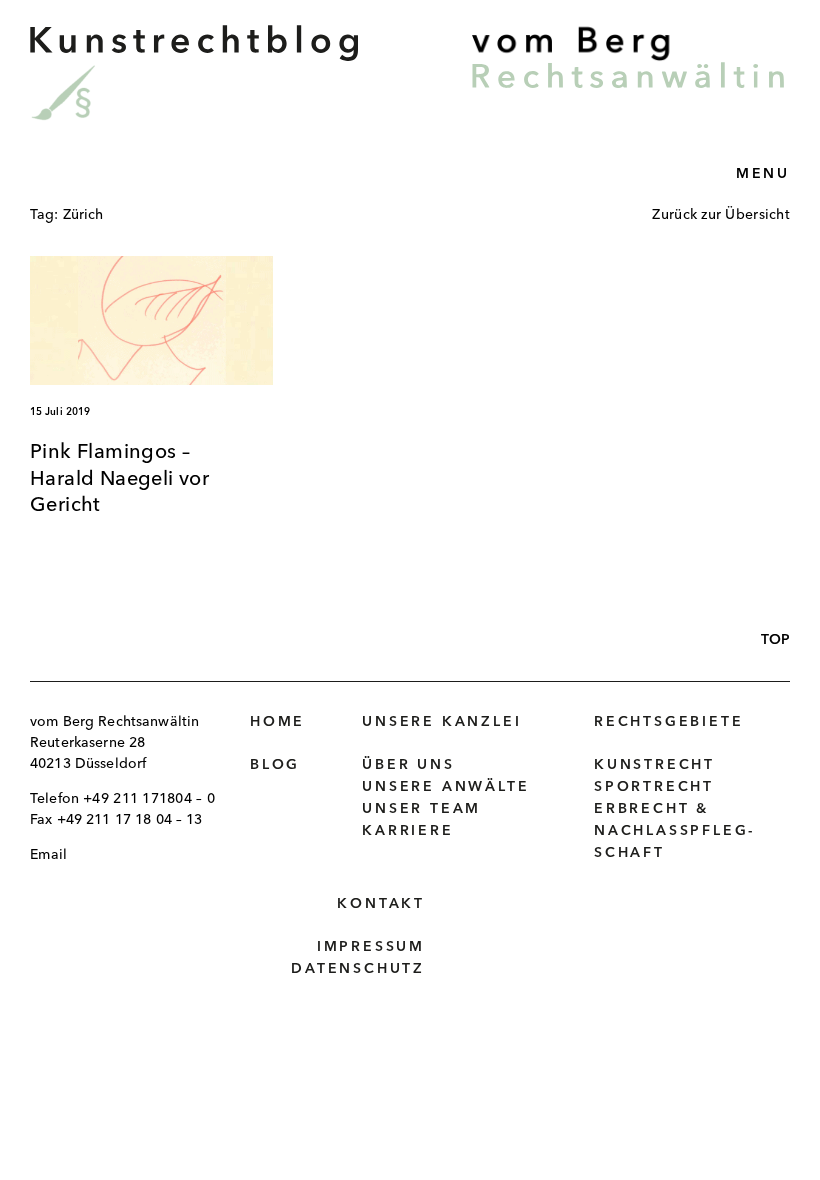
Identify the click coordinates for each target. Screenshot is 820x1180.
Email (48, 855)
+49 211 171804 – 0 (149, 799)
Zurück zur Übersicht (721, 215)
